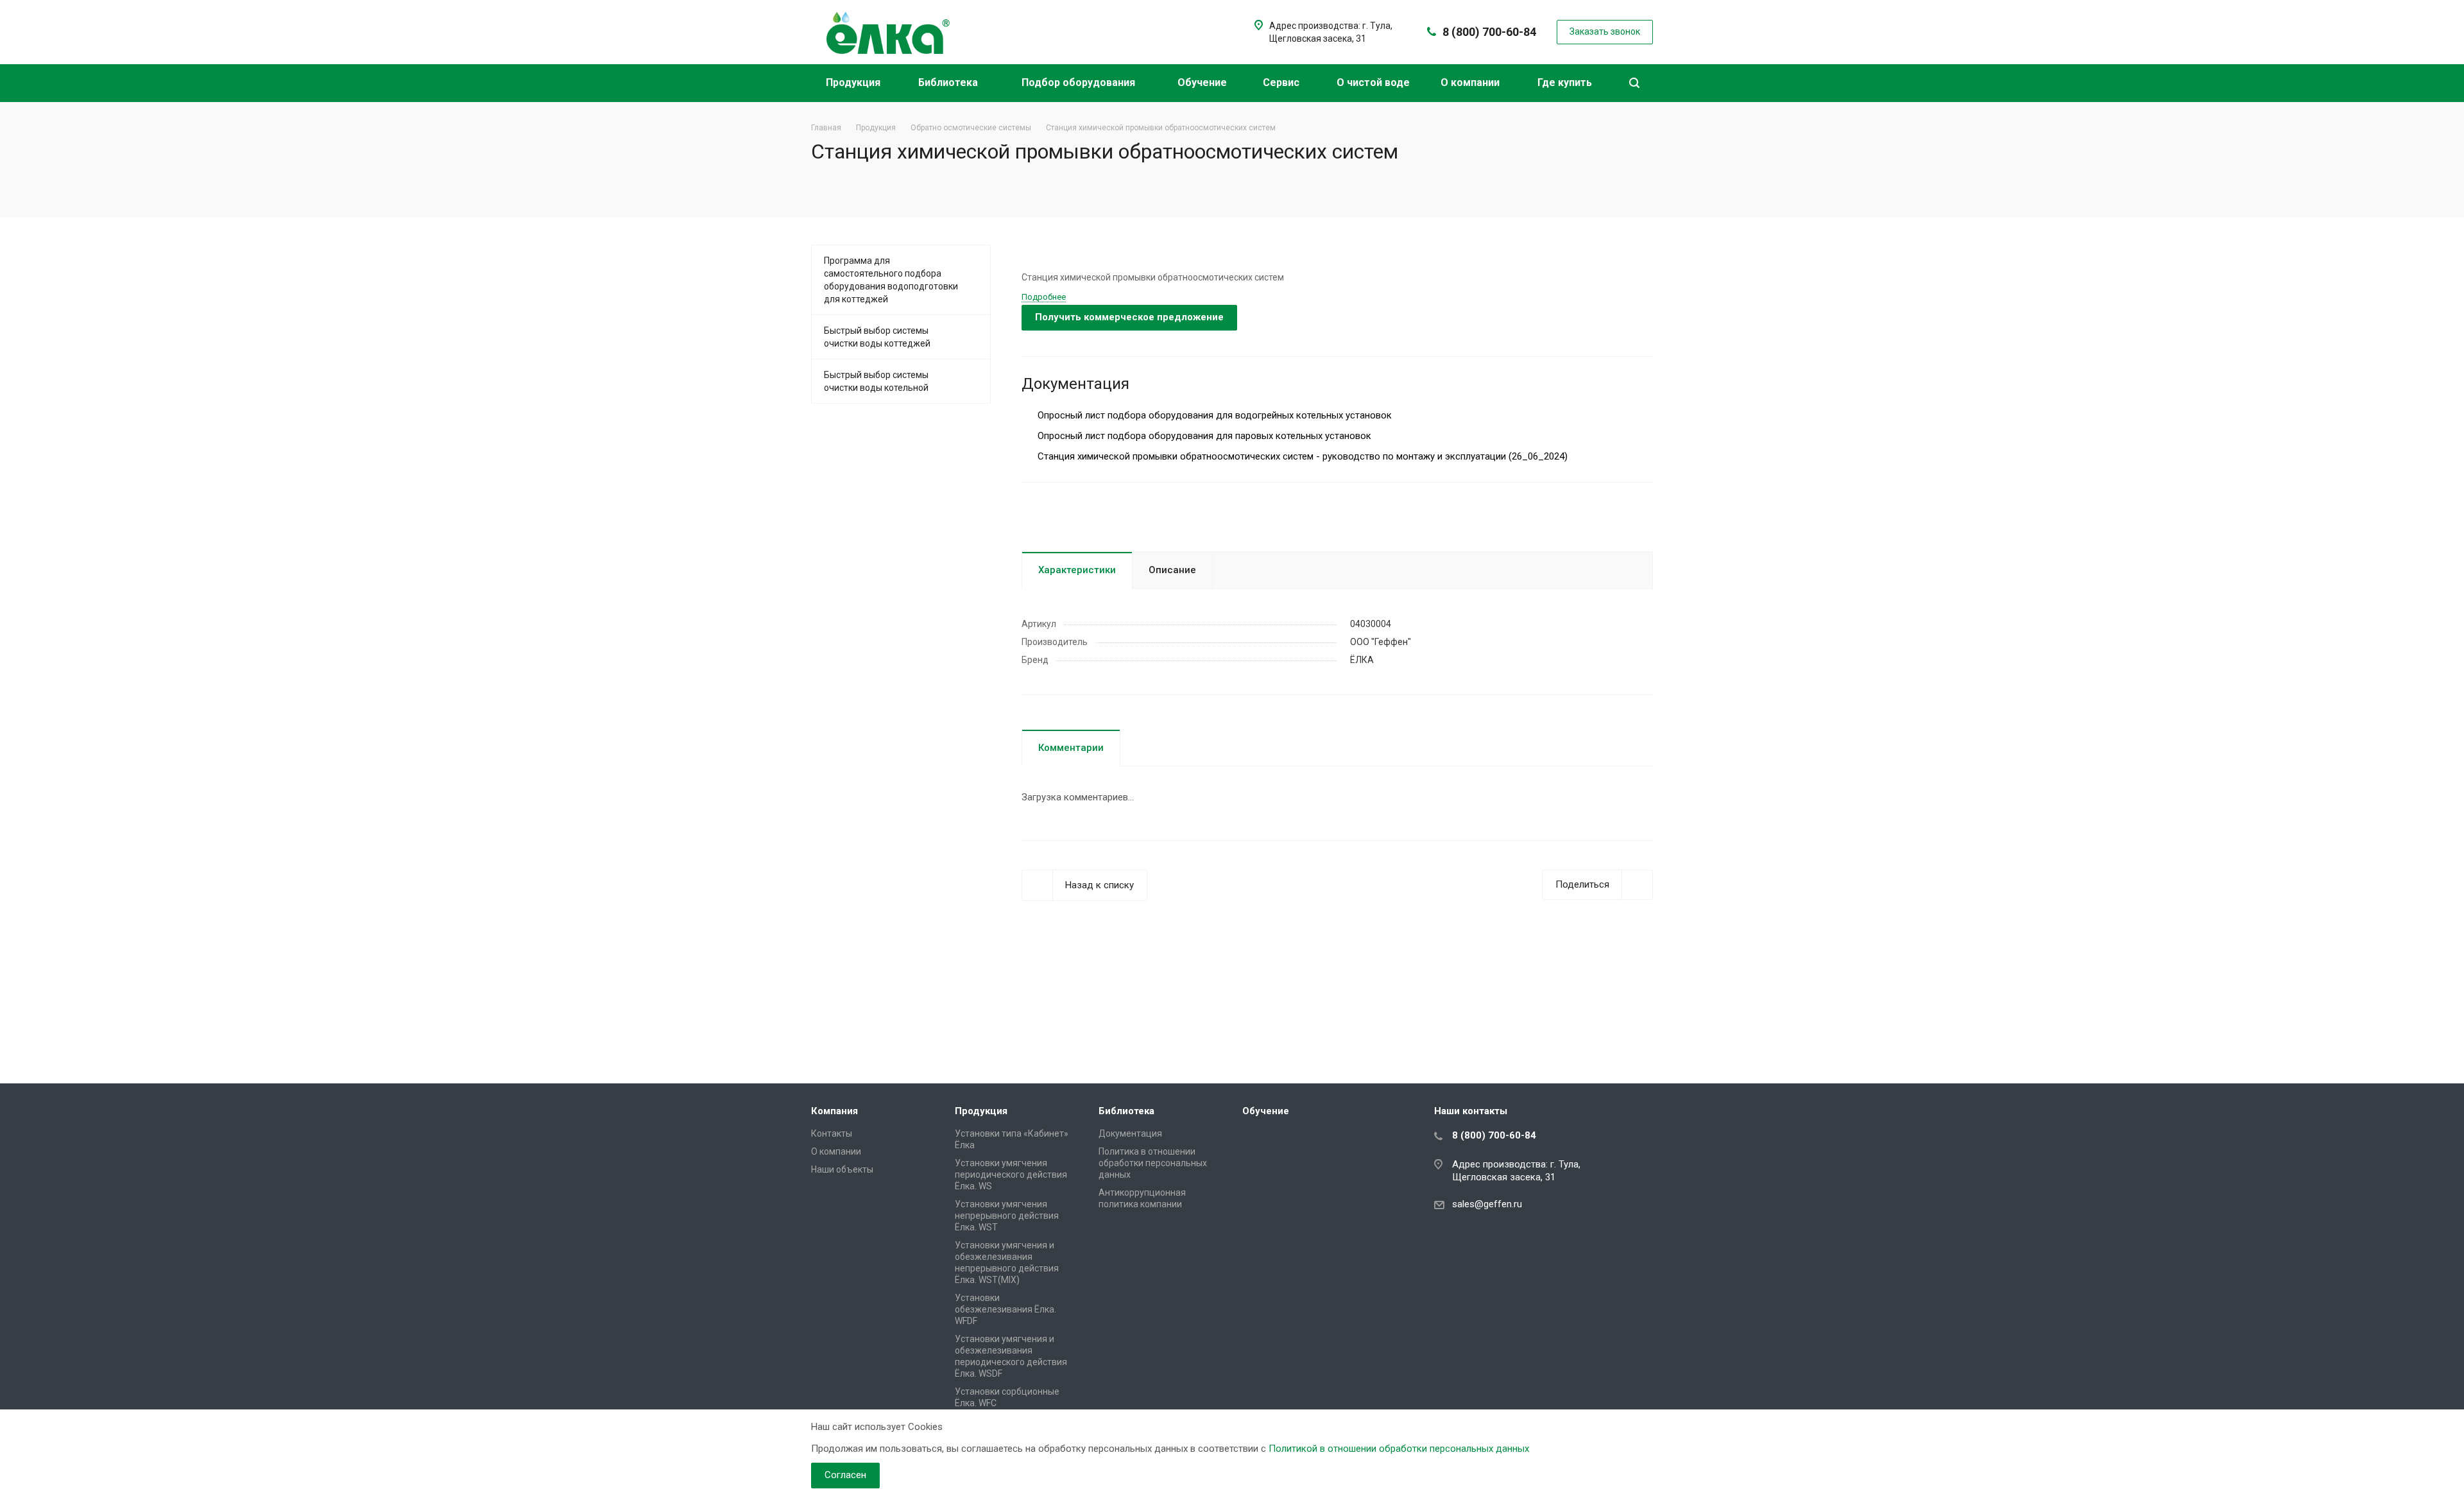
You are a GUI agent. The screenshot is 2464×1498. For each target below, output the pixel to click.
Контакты (832, 1133)
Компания (834, 1111)
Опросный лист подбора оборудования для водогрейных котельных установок (1213, 415)
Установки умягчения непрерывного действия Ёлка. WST (1007, 1216)
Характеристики (1077, 570)
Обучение (1203, 82)
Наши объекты (842, 1169)
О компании (1471, 82)
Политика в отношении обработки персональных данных (1153, 1163)
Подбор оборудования (1080, 82)
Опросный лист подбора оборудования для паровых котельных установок (1203, 436)
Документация (1130, 1133)
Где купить (1566, 82)
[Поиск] (1634, 83)
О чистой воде (1373, 82)
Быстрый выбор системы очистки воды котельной (876, 381)
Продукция (854, 82)
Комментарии (1071, 748)
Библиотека (949, 82)
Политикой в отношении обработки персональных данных (1399, 1449)
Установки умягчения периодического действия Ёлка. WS (1011, 1175)
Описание (1172, 570)
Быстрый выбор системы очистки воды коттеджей (877, 337)
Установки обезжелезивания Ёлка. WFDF (1005, 1309)
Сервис (1282, 82)
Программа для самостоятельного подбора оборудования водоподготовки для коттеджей (891, 280)
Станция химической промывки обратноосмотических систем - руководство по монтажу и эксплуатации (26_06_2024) (1301, 456)
